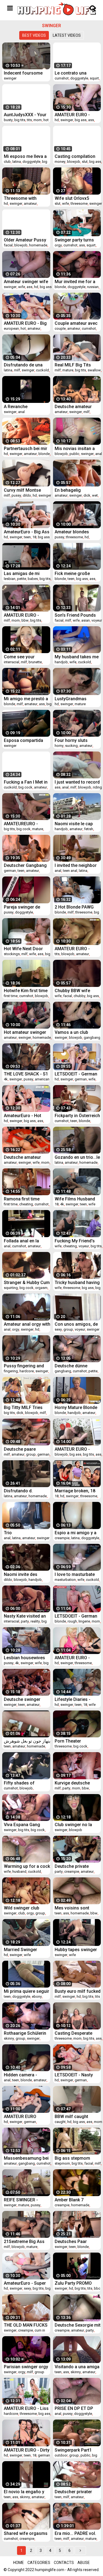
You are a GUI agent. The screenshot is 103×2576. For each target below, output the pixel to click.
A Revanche (16, 407)
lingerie (84, 1621)
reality (35, 1621)
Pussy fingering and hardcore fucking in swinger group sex (24, 1366)
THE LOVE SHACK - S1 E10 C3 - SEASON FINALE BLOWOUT (26, 1074)
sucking (71, 746)
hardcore (27, 1371)
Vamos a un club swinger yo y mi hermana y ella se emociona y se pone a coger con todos (77, 1032)
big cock (25, 787)
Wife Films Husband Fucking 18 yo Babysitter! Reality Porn (75, 1199)
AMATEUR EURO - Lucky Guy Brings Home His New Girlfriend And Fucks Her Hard (75, 1449)
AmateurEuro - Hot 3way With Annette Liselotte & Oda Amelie (27, 1116)
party (25, 1621)
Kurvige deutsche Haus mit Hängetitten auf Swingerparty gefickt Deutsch (76, 1783)
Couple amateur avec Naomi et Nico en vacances (76, 323)
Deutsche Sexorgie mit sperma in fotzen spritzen (78, 2325)
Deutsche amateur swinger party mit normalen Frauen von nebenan (76, 407)
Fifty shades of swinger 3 (19, 1783)
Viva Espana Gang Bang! (22, 1825)
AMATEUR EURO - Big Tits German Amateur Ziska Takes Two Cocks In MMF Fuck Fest (25, 323)
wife (66, 203)
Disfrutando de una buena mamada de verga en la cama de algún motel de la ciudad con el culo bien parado (27, 365)
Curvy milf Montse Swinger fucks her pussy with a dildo (22, 490)
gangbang (92, 1037)
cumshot (62, 78)
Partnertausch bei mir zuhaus (26, 449)
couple (60, 328)
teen (27, 537)
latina (17, 162)
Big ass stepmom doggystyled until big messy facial (76, 2158)
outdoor (61, 2455)
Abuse (84, 2563)
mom (38, 120)
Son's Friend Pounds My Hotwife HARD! (75, 615)
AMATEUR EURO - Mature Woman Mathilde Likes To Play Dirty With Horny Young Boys (78, 949)
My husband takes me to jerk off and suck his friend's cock (77, 657)
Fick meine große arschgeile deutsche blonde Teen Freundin (76, 573)
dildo (27, 495)
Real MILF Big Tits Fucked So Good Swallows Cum (73, 365)
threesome (79, 203)
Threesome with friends (20, 198)
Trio (8, 1533)
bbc (97, 2288)
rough (72, 1621)
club (7, 162)
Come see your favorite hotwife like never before (24, 657)
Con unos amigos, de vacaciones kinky (76, 1324)
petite (22, 579)
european (11, 328)
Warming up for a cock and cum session (27, 1866)
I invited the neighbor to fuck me (76, 865)
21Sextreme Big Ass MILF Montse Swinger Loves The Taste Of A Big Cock (26, 2241)
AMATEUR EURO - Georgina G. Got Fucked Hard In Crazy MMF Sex (76, 115)
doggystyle (79, 78)
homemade (38, 245)
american (42, 1079)
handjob (61, 662)
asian (86, 620)
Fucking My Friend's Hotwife (75, 1241)
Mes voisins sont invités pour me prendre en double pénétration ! (73, 1908)
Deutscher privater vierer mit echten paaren (73, 2492)
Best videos (34, 35)
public (74, 454)
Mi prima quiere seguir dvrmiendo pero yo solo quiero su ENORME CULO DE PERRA (27, 1991)
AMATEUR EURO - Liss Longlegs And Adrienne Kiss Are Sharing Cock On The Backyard (26, 2408)
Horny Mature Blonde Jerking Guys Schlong (77, 1407)
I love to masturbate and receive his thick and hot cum (75, 1574)
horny (59, 746)
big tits (20, 120)
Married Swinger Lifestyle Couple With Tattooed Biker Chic (25, 1950)
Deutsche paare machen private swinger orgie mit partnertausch (22, 1449)
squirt (94, 78)
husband (19, 1871)
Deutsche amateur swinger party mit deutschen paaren (22, 1157)
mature (68, 370)
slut (85, 162)
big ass (81, 120)
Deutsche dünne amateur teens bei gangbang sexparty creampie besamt (74, 1366)
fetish (89, 829)
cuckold (42, 370)
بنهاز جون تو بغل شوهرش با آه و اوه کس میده (27, 1741)
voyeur (97, 620)
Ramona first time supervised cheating (24, 1199)
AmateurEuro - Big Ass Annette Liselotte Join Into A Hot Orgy (27, 532)
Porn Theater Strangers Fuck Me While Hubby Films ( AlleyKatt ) (74, 1741)
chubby (80, 996)
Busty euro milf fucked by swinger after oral (78, 1991)
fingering (11, 1371)
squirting (11, 1288)
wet (95, 495)
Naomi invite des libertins (21, 1574)
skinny (9, 2038)
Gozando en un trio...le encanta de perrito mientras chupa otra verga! (77, 1157)
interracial (12, 662)
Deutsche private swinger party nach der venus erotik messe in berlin (78, 1866)
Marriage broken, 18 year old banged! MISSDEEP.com (75, 1491)
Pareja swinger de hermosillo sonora (23, 907)
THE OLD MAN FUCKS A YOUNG (26, 2325)
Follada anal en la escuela (21, 1241)
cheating (26, 1204)
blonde (60, 287)
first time (11, 996)
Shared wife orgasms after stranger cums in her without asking (27, 2533)
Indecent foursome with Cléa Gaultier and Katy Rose (26, 73)
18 (34, 537)
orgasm (41, 1288)
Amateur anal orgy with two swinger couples (27, 1324)
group (68, 1329)
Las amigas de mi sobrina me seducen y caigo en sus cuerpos (26, 573)
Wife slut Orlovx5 (72, 198)
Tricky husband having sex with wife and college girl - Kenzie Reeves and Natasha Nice (77, 1283)
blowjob (74, 162)
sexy (58, 1329)
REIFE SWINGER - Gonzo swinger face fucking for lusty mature (24, 2200)
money (60, 162)
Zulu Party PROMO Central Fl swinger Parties (73, 2283)
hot (46, 120)
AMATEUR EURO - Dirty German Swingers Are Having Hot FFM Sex (27, 2450)
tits (29, 120)
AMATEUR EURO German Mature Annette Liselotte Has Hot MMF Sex (25, 2117)
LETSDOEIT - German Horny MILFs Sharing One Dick (76, 1074)
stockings (12, 954)
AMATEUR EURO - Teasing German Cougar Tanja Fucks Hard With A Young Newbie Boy (24, 615)
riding (97, 787)
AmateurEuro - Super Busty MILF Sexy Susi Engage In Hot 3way (25, 2283)
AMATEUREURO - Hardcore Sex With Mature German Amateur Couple (23, 824)
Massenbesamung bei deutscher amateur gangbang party (26, 2158)
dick (87, 495)
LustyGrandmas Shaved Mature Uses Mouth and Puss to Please (76, 699)
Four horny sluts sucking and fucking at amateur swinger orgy (78, 740)
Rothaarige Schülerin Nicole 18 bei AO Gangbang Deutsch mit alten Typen (27, 2033)
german (10, 871)
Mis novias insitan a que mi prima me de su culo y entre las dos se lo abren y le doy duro (77, 449)
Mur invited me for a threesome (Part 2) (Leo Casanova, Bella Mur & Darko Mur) (76, 282)
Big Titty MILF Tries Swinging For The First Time (27, 1407)
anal (21, 412)
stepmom (62, 2163)
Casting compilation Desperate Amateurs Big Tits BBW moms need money (75, 156)
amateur (30, 203)
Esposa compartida (23, 740)
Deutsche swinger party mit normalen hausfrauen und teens (26, 1699)
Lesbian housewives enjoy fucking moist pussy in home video (25, 1658)
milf (17, 370)
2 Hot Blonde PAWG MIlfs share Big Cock (76, 907)
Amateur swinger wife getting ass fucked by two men (26, 282)
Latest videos (67, 35)
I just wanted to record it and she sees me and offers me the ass (78, 782)
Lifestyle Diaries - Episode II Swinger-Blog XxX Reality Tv (74, 1699)
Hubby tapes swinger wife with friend (76, 1950)
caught (60, 2122)
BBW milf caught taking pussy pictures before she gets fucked (76, 2117)
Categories (39, 2563)
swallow (94, 370)
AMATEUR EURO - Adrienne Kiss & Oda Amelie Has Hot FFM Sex (75, 1658)
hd (57, 120)
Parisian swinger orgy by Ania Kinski (26, 2367)
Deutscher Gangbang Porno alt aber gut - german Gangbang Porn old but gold (25, 865)
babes (33, 579)
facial (8, 245)
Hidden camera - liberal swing (20, 2075)
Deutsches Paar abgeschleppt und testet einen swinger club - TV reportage (75, 2241)
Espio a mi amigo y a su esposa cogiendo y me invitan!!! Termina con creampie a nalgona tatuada (77, 1533)
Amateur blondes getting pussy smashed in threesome (78, 532)
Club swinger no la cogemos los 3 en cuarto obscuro (73, 1825)
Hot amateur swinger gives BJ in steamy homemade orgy (25, 1032)
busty (8, 120)
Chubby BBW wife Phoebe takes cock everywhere (74, 991)
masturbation (65, 1580)
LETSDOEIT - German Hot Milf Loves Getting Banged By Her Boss (77, 1616)
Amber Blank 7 (69, 2200)
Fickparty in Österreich (77, 1116)
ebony (37, 1996)
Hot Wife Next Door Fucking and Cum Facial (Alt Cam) (23, 949)
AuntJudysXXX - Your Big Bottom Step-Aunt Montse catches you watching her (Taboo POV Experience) (26, 115)
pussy (16, 495)
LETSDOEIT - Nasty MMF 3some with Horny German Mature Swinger (77, 2075)
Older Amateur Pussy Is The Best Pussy (25, 240)
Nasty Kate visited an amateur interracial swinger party (25, 1616)
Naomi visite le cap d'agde (74, 824)
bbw (25, 620)
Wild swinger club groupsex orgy (22, 1908)
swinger (10, 78)
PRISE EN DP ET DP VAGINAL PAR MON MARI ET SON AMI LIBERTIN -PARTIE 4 (74, 2408)
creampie (62, 1538)
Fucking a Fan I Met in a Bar (26, 782)
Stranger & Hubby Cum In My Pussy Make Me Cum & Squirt (27, 1283)
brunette (35, 662)
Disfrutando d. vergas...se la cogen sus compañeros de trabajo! (24, 1491)
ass (91, 120)
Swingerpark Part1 (73, 2450)
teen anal (70, 871)
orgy (58, 245)
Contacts (64, 2563)
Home (19, 2563)
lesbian (10, 579)
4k (6, 1079)
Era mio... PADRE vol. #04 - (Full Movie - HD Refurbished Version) (77, 2533)
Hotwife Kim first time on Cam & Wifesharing (27, 991)
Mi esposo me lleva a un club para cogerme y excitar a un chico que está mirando (26, 156)
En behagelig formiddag (68, 490)
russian (93, 287)
